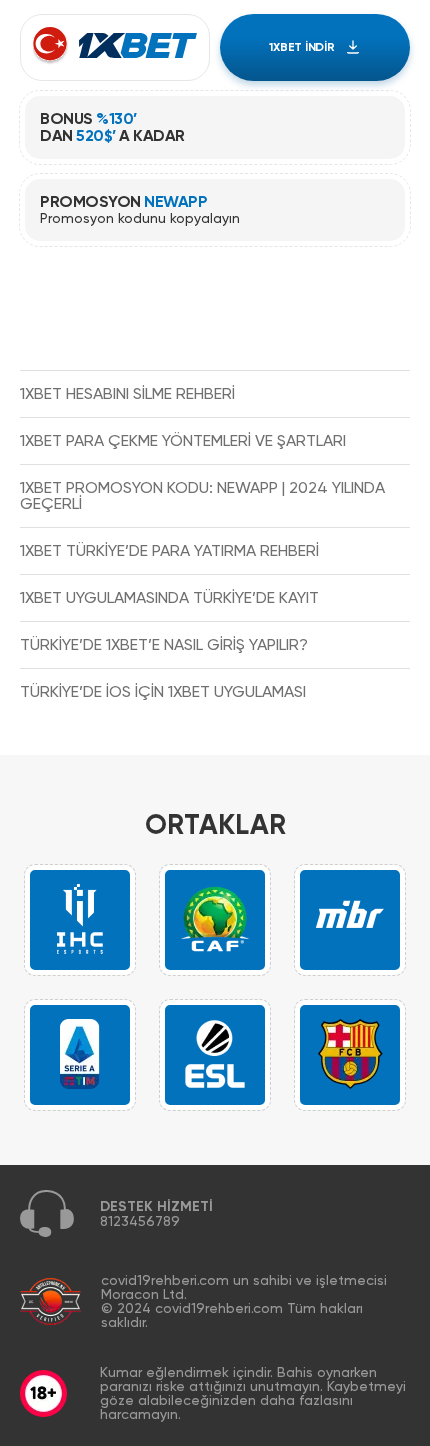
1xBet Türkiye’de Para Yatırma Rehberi (169, 550)
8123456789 (140, 1221)
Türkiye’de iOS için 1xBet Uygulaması (163, 691)
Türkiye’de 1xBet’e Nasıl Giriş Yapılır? (164, 644)
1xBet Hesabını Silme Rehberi (127, 393)
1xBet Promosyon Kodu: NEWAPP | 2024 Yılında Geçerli (202, 495)
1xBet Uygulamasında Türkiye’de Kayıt (169, 597)
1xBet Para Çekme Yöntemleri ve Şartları (183, 440)
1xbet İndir (301, 47)
